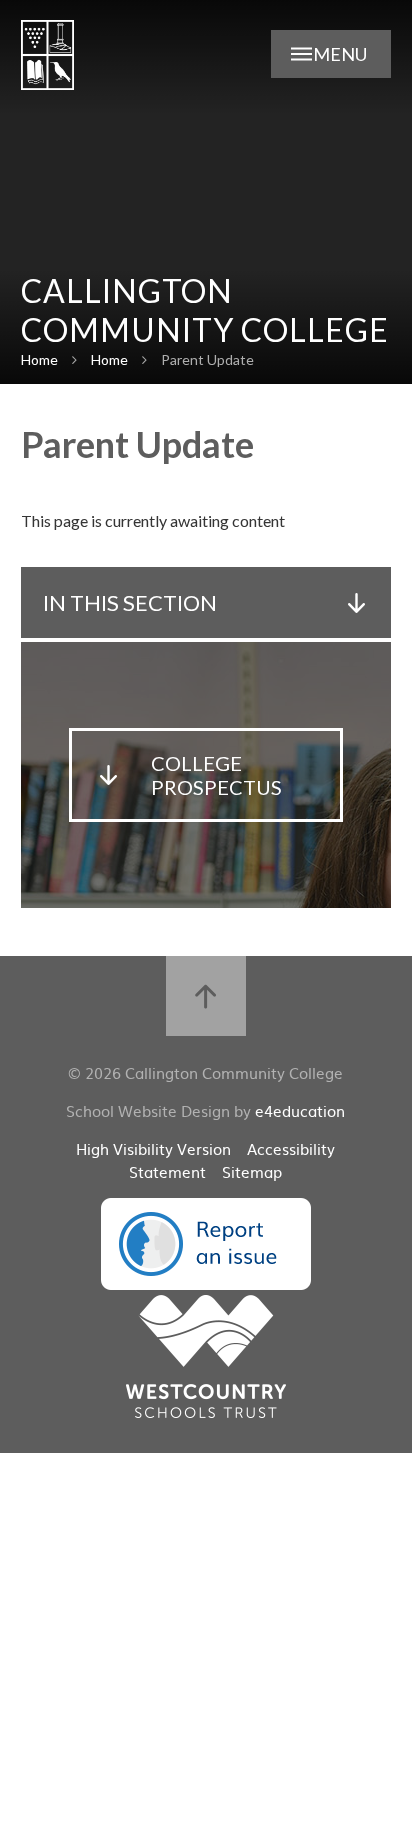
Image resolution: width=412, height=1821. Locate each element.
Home (39, 359)
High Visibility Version (153, 1148)
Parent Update (207, 359)
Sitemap (252, 1171)
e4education (300, 1110)
